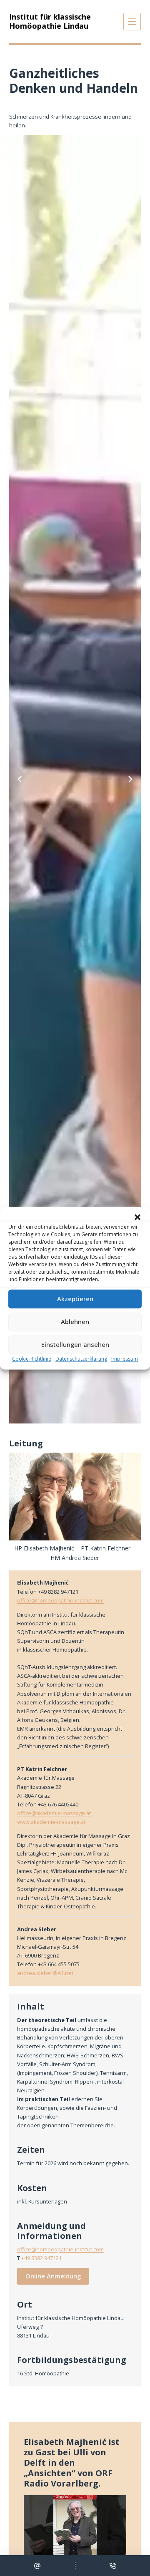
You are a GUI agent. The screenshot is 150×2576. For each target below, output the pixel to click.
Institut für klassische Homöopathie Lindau (50, 21)
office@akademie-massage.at (54, 1813)
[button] (137, 1217)
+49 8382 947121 (41, 2258)
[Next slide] (130, 779)
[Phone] (113, 2566)
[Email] (37, 2566)
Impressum (125, 1359)
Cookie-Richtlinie (32, 1359)
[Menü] (132, 22)
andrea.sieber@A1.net (45, 1973)
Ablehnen (75, 1322)
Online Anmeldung (53, 2276)
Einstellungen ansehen (75, 1344)
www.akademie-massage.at (51, 1822)
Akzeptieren (75, 1299)
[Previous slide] (20, 779)
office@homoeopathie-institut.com (60, 1600)
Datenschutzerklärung (81, 1359)
